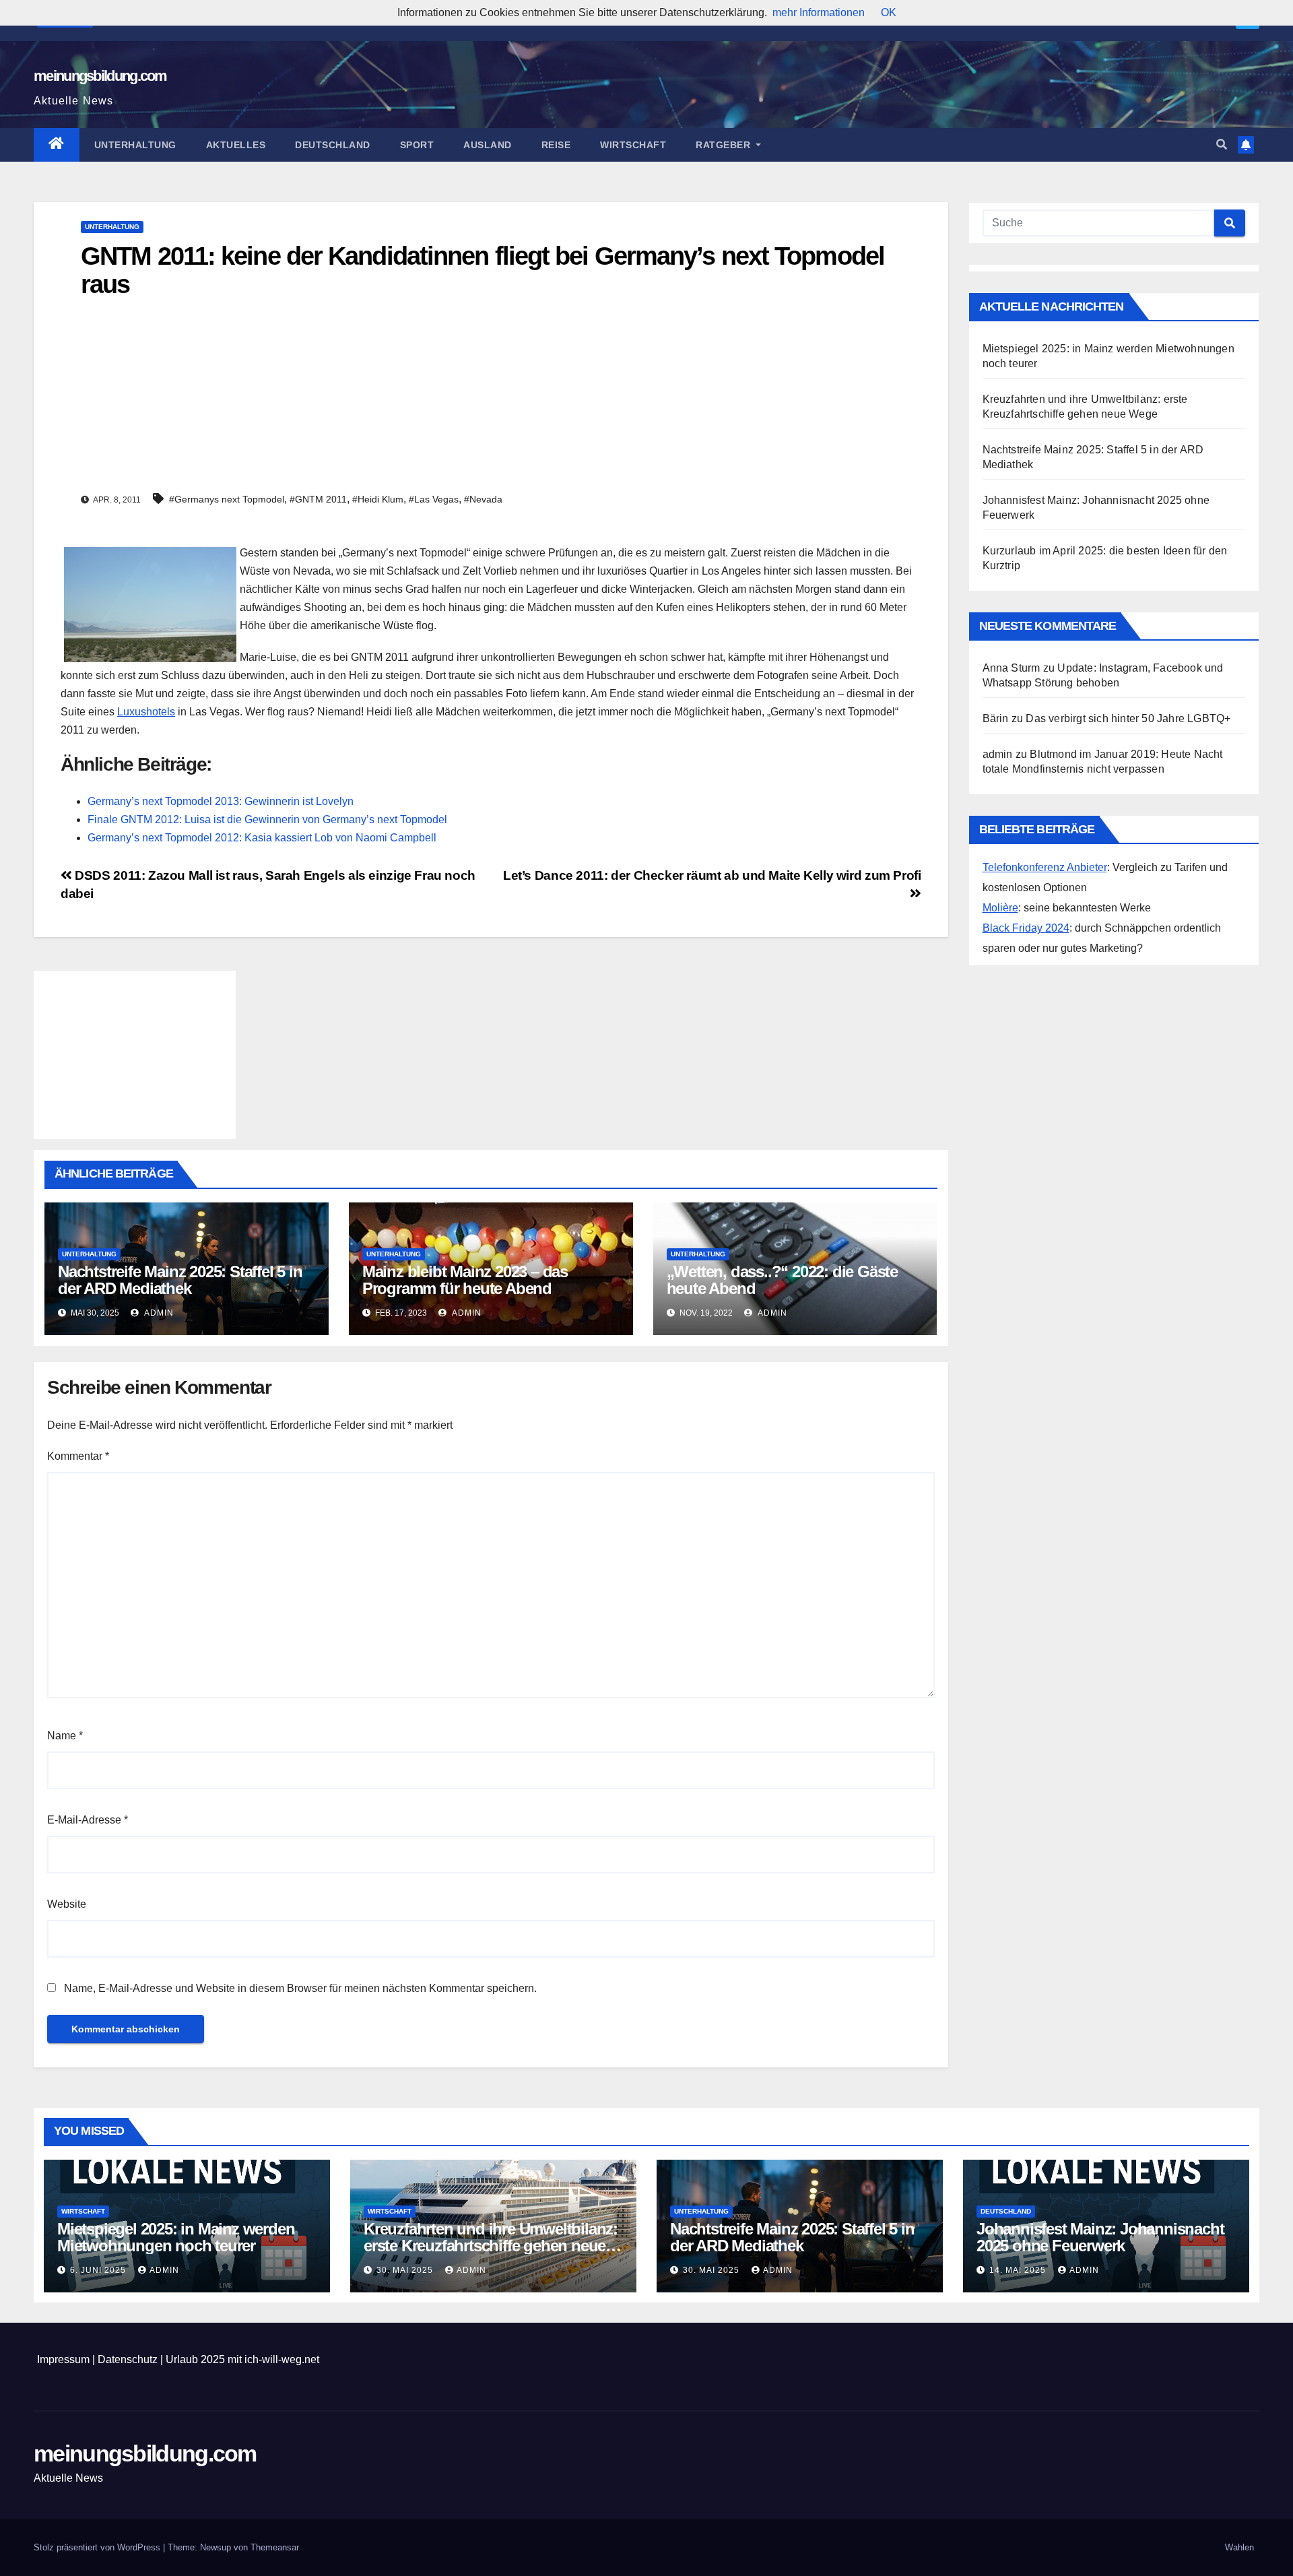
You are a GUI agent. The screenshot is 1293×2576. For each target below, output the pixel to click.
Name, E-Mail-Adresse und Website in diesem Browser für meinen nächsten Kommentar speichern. (300, 1988)
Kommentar (78, 1456)
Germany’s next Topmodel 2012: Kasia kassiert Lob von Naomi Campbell (262, 838)
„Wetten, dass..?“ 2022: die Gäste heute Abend (782, 1280)
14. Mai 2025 (1019, 2270)
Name (65, 1736)
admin (158, 1313)
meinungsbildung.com (100, 76)
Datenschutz (128, 2359)
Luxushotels (146, 712)
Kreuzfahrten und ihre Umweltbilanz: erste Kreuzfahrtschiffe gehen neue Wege (491, 2246)
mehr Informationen (819, 12)
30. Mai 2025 (406, 2270)
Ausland (488, 145)
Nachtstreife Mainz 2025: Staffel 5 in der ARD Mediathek (180, 1280)
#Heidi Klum (378, 499)
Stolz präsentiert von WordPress (98, 2547)
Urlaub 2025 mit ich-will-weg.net (242, 2359)
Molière (1000, 908)
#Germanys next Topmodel (227, 499)
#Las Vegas (434, 499)
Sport (417, 145)
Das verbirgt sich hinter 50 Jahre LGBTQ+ (1128, 718)
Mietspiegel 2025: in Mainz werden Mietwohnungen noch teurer (176, 2237)
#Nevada (483, 499)
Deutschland (333, 145)
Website (67, 1904)
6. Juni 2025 (99, 2270)
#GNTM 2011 (318, 499)
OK (889, 12)
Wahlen (1239, 2547)
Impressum (63, 2359)
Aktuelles (236, 145)
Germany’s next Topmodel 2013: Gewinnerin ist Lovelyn (221, 801)
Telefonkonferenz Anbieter (1045, 867)
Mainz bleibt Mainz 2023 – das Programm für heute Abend (465, 1280)
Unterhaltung (135, 145)
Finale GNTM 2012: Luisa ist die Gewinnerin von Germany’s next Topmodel (267, 819)
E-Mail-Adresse (88, 1820)
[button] (1222, 144)
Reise (556, 145)
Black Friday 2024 (1026, 928)
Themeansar (275, 2547)
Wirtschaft (633, 145)
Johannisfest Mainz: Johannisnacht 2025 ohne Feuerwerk (1100, 2237)
